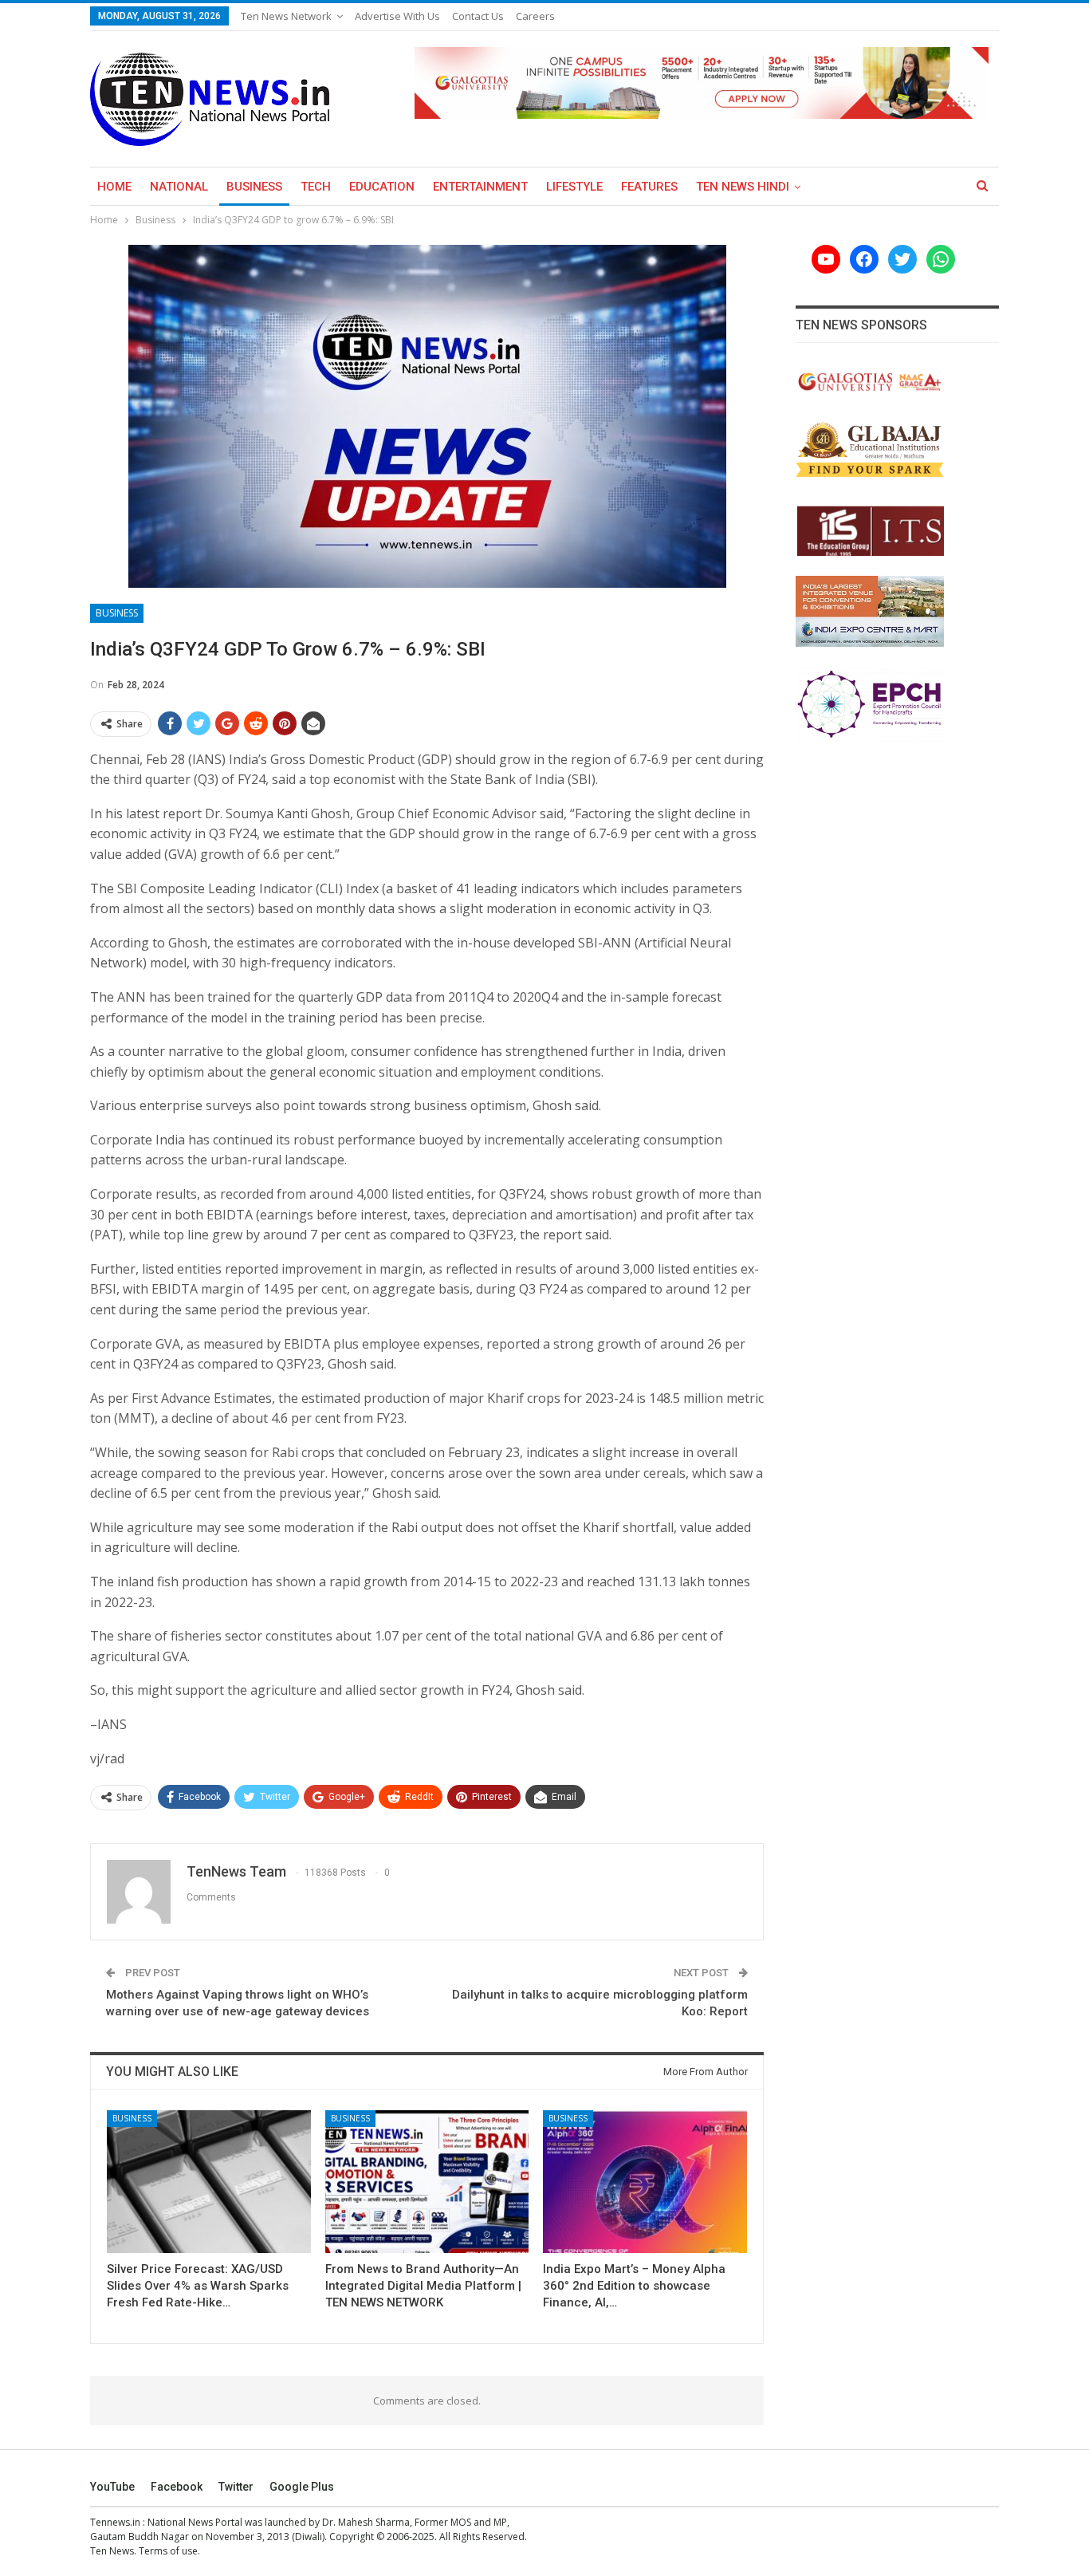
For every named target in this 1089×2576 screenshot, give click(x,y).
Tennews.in (115, 2522)
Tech (316, 187)
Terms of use (168, 2551)
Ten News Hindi (743, 187)
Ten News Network (286, 16)
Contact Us (478, 16)
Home (114, 187)
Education (382, 187)
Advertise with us (397, 16)
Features (649, 187)
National (179, 187)
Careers (535, 16)
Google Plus (302, 2487)
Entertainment (480, 187)
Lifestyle (574, 187)
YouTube (112, 2487)
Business (254, 187)
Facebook (177, 2487)
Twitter (236, 2487)
